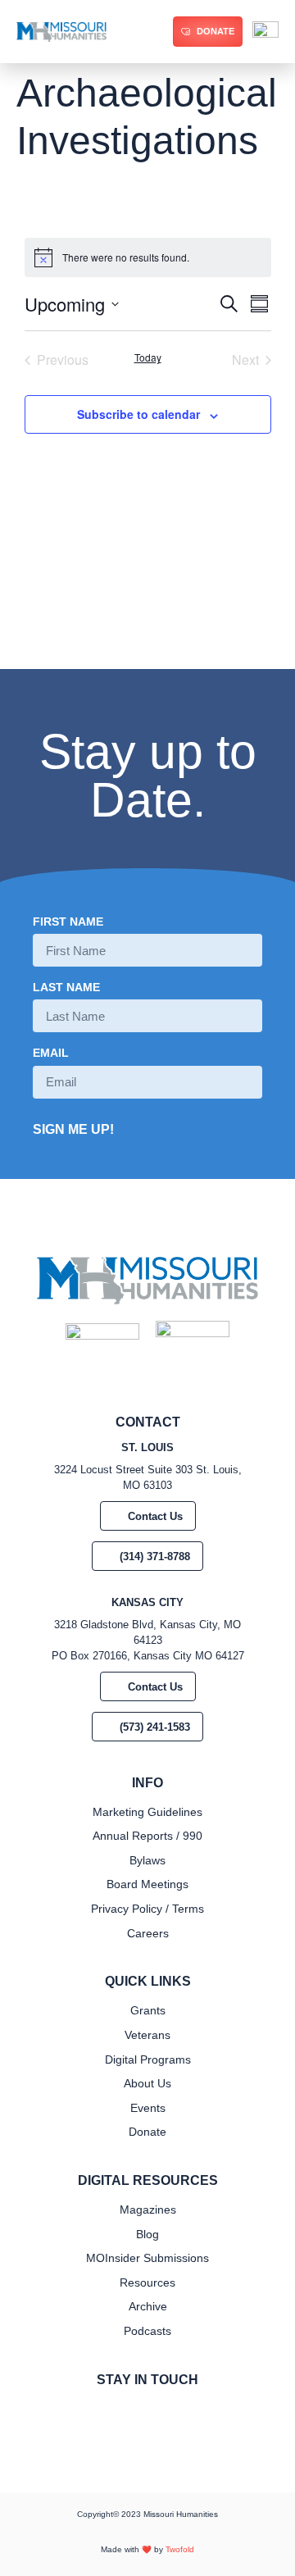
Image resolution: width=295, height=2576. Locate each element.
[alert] (148, 257)
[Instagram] (134, 2414)
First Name (68, 922)
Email (51, 1053)
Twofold (180, 2549)
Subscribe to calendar (138, 414)
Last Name (66, 988)
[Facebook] (108, 2414)
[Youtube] (187, 2414)
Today (148, 357)
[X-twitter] (161, 2414)
